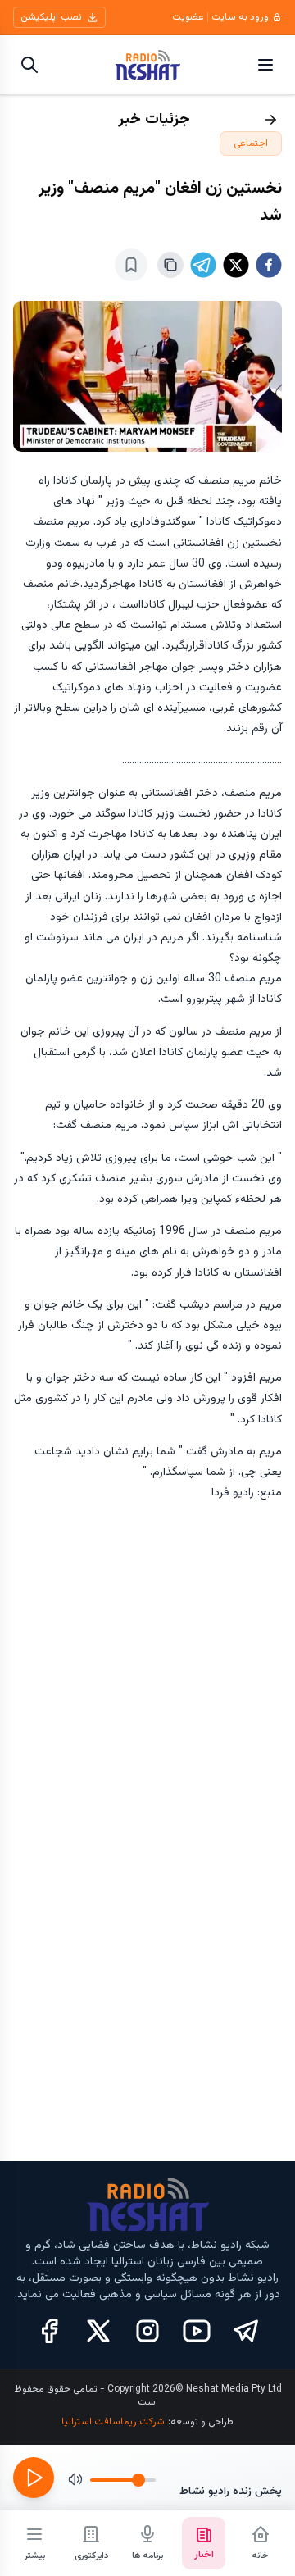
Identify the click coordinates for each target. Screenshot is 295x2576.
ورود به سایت (240, 17)
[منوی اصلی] (265, 65)
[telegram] (203, 265)
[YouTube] (197, 2331)
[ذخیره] (131, 265)
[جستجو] (29, 65)
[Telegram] (246, 2331)
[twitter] (236, 265)
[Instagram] (147, 2331)
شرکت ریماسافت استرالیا (113, 2422)
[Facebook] (49, 2331)
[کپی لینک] (170, 265)
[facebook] (269, 265)
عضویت (188, 17)
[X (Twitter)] (98, 2331)
